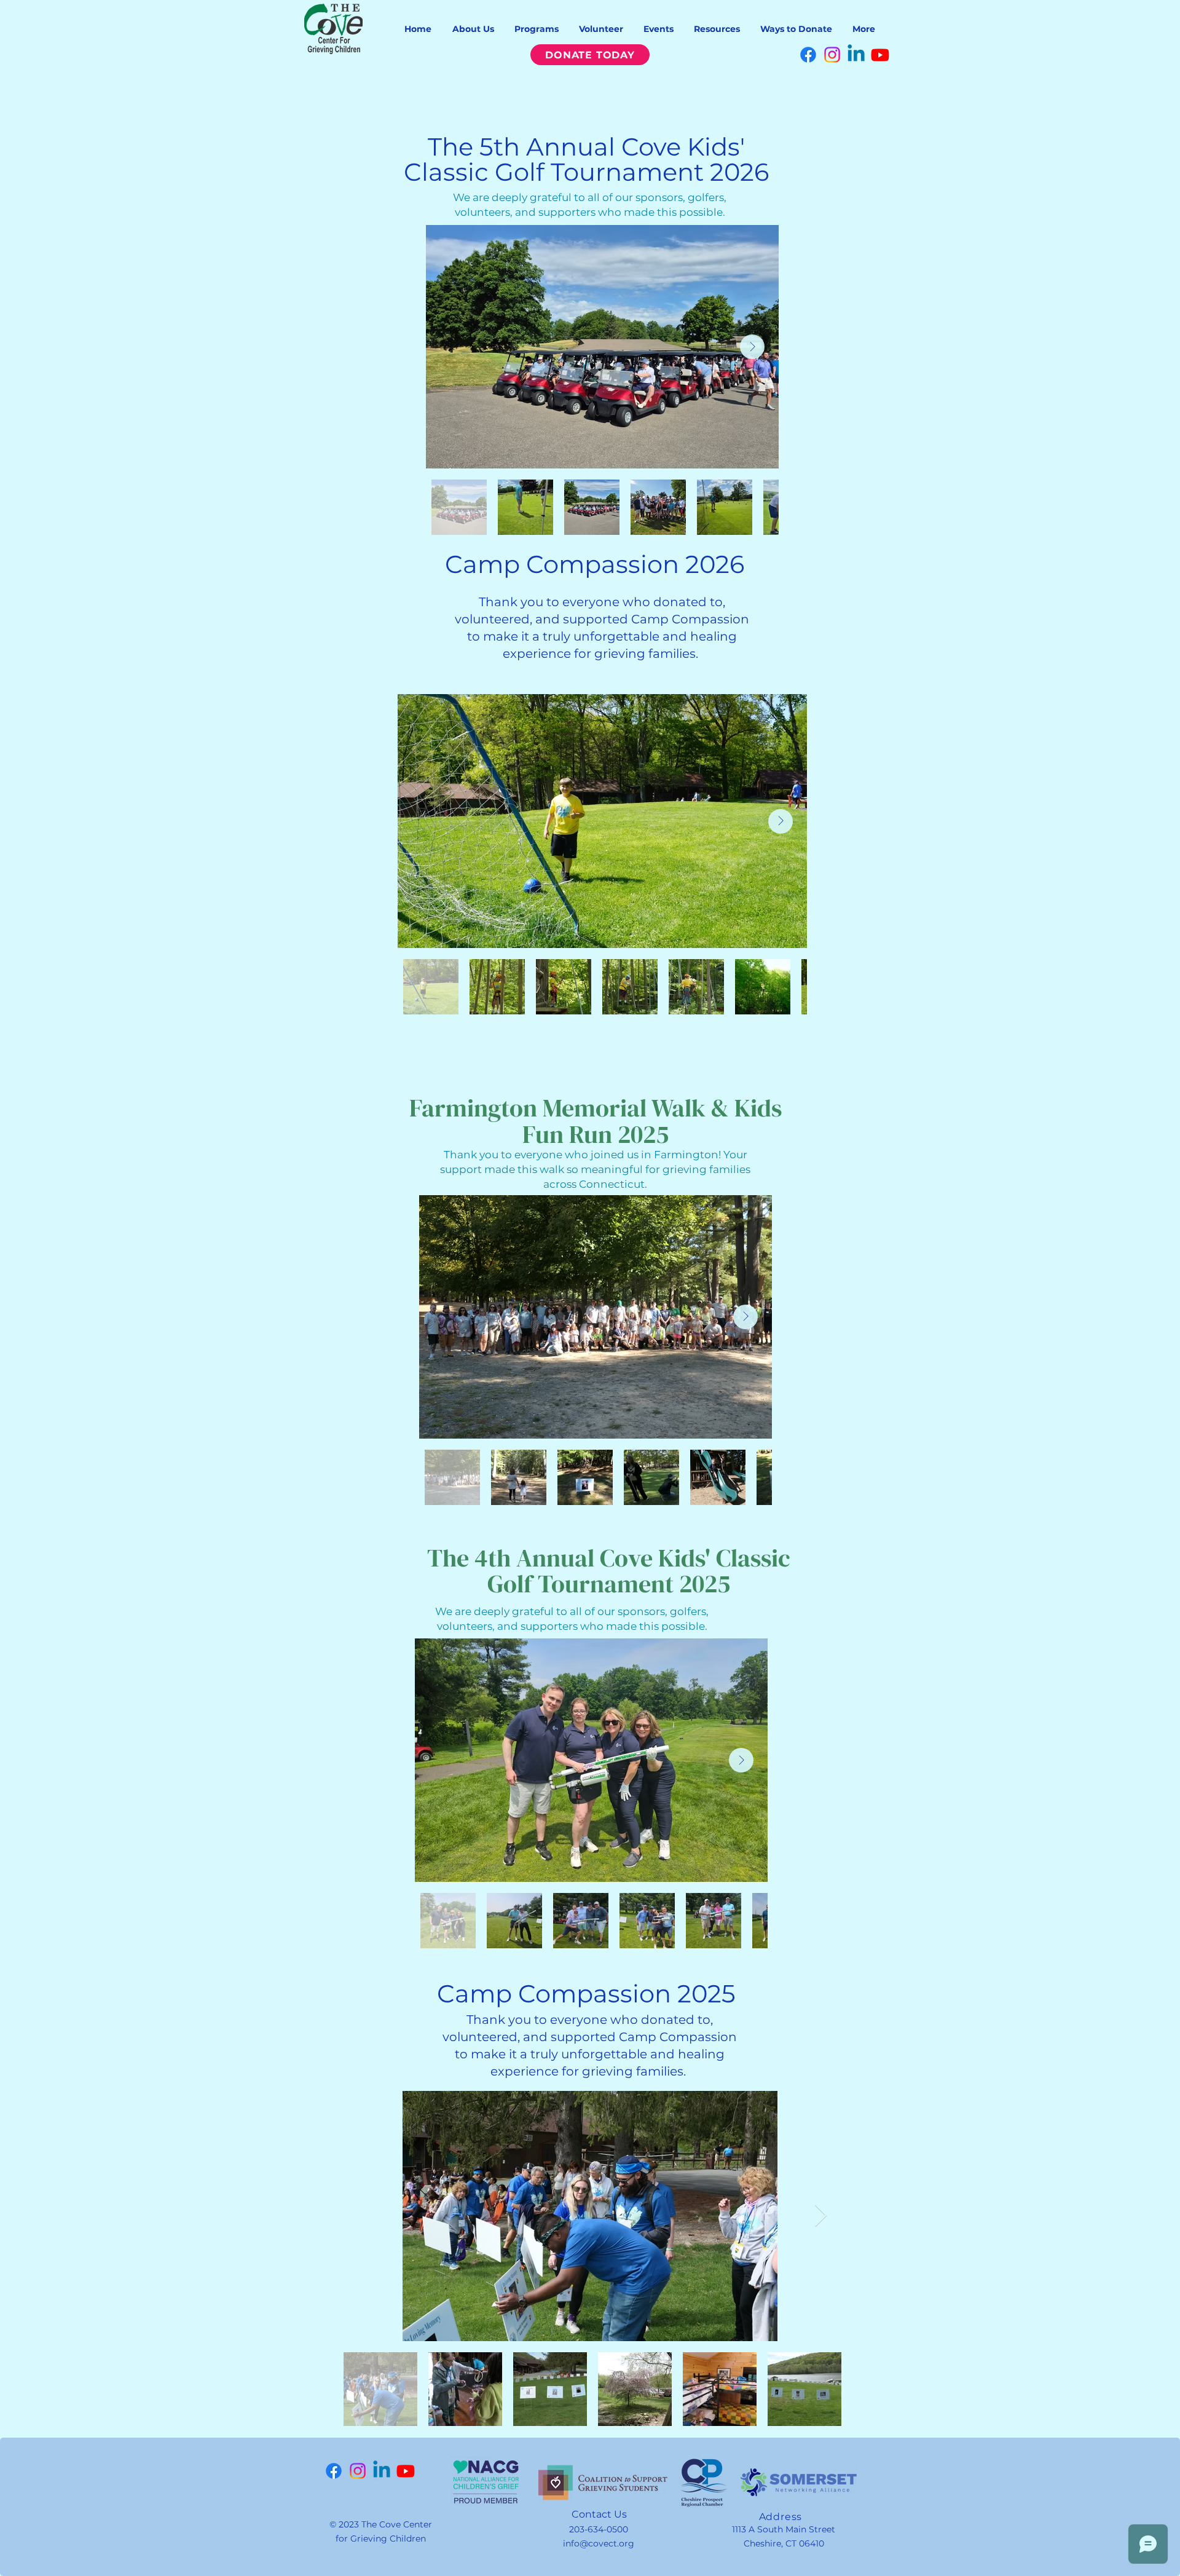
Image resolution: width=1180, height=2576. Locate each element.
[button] (473, 29)
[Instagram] (832, 55)
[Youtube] (880, 55)
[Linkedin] (856, 55)
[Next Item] (752, 347)
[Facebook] (808, 55)
